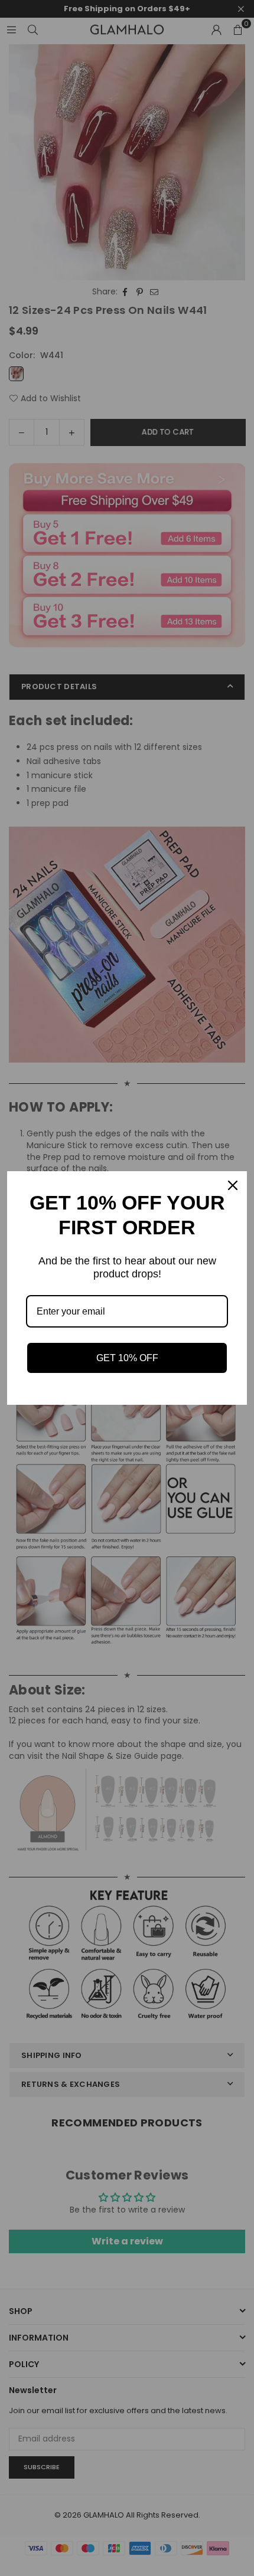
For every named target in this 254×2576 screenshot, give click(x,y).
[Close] (233, 1185)
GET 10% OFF (127, 1358)
